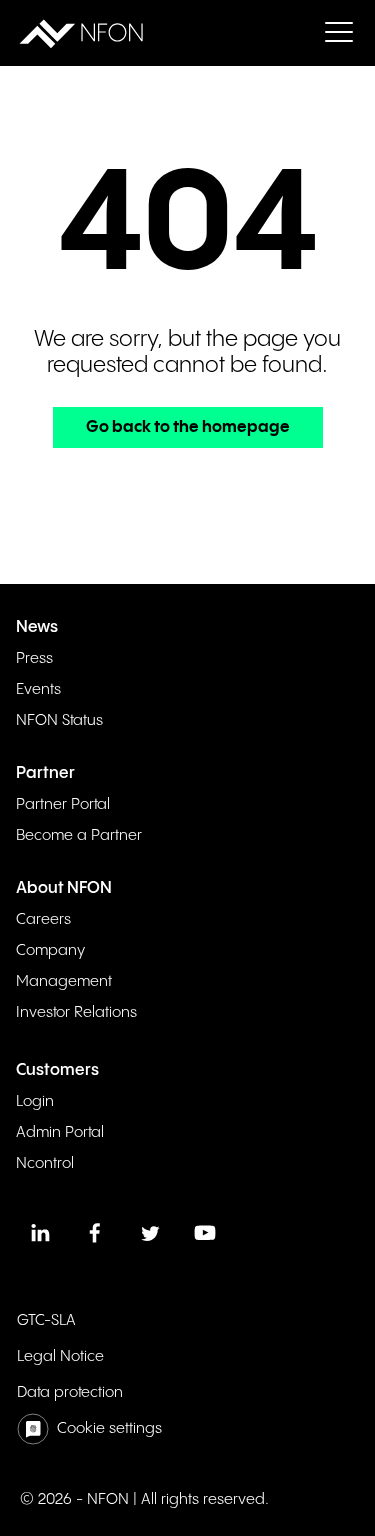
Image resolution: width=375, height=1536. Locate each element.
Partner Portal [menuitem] (63, 804)
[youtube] (205, 1233)
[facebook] (95, 1233)
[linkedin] (40, 1233)
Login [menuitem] (35, 1101)
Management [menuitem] (64, 981)
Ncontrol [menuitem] (45, 1163)
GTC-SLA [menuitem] (46, 1320)
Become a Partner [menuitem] (79, 835)
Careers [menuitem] (43, 919)
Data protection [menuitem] (70, 1392)
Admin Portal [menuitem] (60, 1132)
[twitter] (150, 1233)
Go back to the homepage (188, 427)
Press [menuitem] (34, 658)
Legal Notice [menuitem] (60, 1356)
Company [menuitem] (50, 950)
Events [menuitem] (38, 689)
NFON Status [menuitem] (59, 720)
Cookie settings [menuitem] (109, 1428)
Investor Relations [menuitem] (76, 1012)
